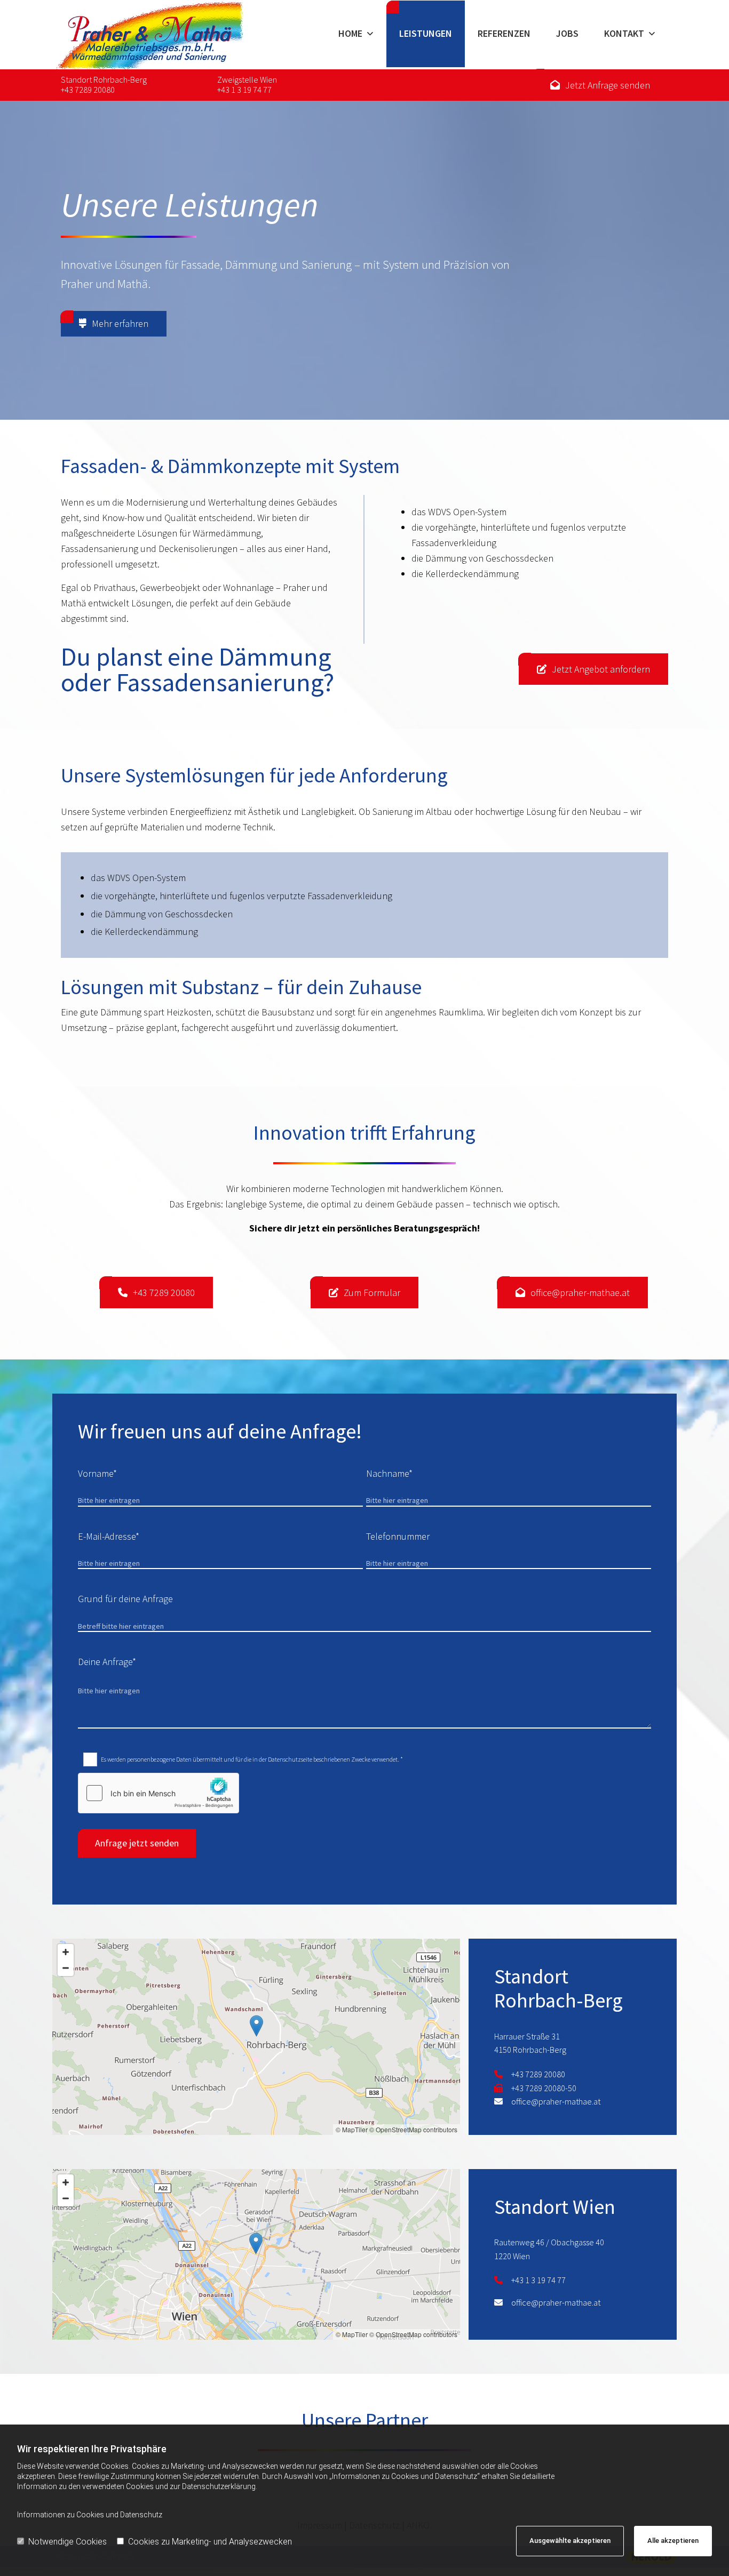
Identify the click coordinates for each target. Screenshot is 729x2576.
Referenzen (504, 33)
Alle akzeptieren (673, 2541)
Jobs (567, 33)
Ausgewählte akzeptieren (570, 2541)
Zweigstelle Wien (247, 79)
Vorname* (97, 1473)
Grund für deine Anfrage (125, 1599)
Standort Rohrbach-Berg (104, 79)
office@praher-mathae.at (556, 2101)
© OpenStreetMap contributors (413, 2129)
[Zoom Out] (66, 1968)
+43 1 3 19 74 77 (244, 90)
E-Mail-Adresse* (109, 1536)
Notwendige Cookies (68, 2542)
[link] (356, 35)
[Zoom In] (66, 1952)
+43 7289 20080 (88, 90)
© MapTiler (352, 2129)
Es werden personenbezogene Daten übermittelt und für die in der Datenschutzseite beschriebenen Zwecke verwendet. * (252, 1759)
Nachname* (389, 1473)
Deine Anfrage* (107, 1662)
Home (350, 33)
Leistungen (426, 33)
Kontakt (624, 33)
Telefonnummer (398, 1536)
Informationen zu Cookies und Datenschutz (90, 2515)
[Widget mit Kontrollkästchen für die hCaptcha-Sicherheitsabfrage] (159, 1793)
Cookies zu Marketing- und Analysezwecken (210, 2542)
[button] (600, 85)
